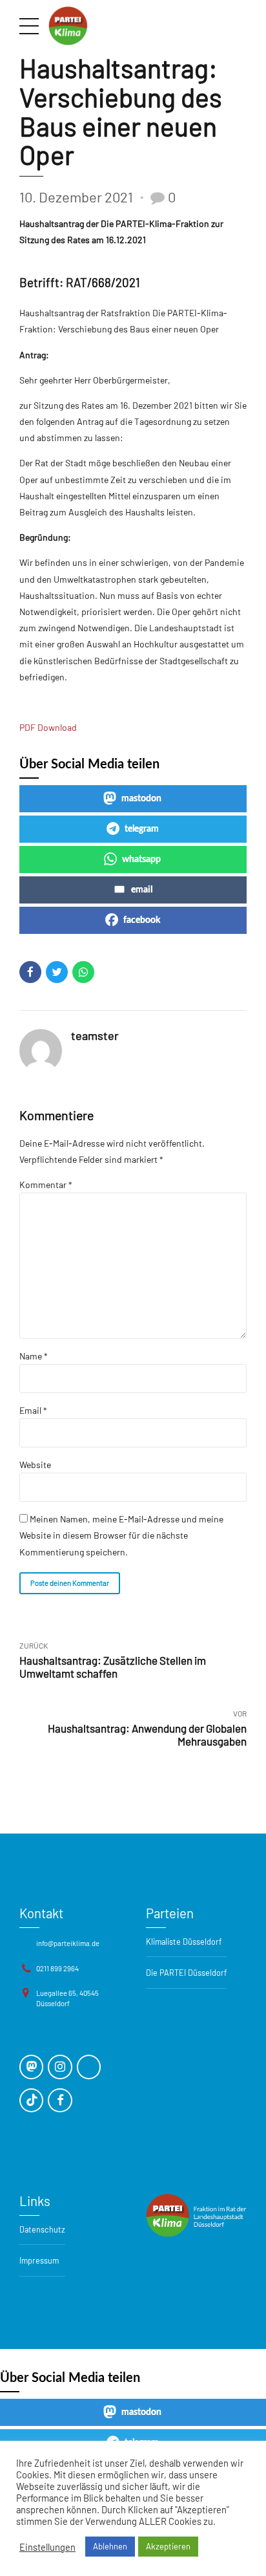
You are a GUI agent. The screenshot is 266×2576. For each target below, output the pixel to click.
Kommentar (46, 1185)
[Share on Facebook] (30, 972)
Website (35, 1465)
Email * (33, 1410)
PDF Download (48, 727)
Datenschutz (42, 2229)
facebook (142, 920)
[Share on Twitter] (57, 972)
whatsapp (141, 860)
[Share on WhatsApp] (83, 972)
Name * (34, 1356)
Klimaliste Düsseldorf (184, 1942)
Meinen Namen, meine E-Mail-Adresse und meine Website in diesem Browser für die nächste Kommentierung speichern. (121, 1535)
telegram (142, 829)
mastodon (141, 799)
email (142, 890)
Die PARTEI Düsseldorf (186, 1973)
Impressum (39, 2260)
